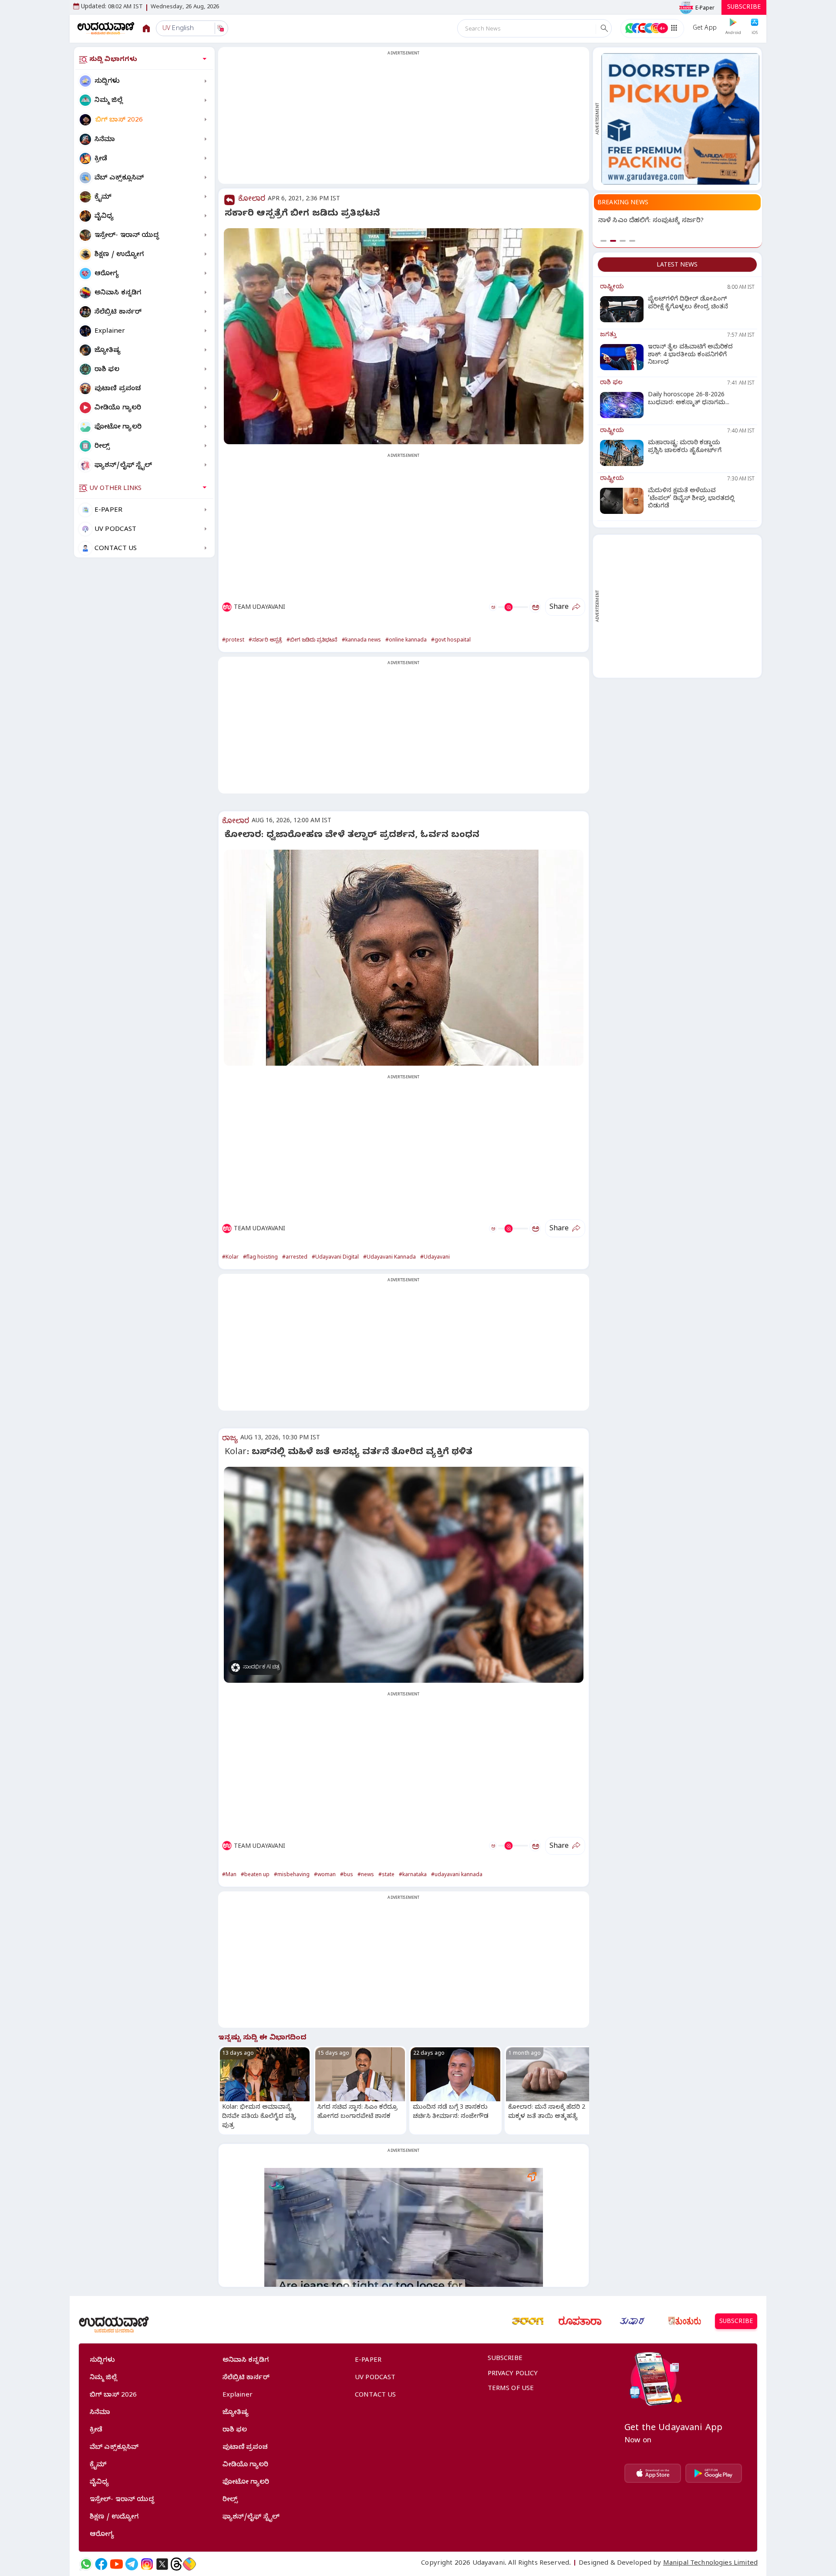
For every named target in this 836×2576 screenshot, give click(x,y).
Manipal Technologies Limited (710, 2564)
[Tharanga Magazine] (528, 2321)
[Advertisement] (404, 121)
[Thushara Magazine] (632, 2321)
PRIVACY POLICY (513, 2374)
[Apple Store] (653, 2473)
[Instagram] (147, 2564)
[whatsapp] (86, 2564)
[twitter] (162, 2564)
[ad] (680, 119)
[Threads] (176, 2564)
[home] (106, 28)
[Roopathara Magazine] (580, 2321)
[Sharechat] (189, 2564)
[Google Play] (714, 2473)
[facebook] (101, 2564)
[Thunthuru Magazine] (684, 2321)
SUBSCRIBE (744, 8)
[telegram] (132, 2564)
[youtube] (116, 2564)
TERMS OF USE (511, 2389)
